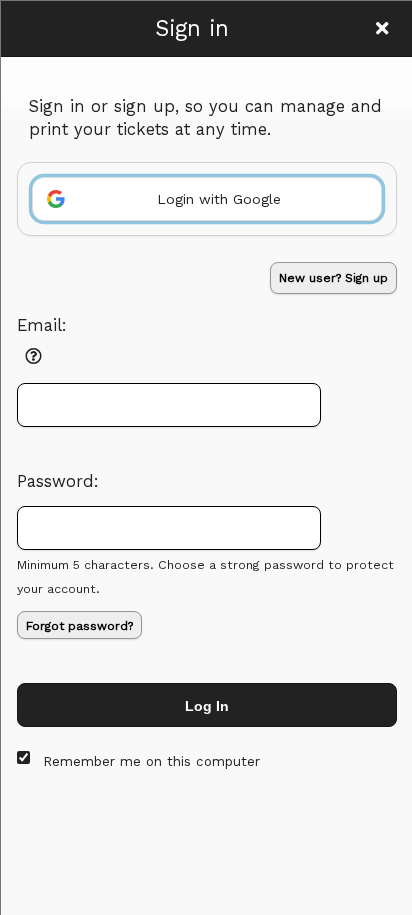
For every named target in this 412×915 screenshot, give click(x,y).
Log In (207, 706)
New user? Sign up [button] (333, 278)
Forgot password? (79, 626)
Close (382, 28)
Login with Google (219, 199)
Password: (58, 481)
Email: (42, 325)
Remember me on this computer (151, 761)
